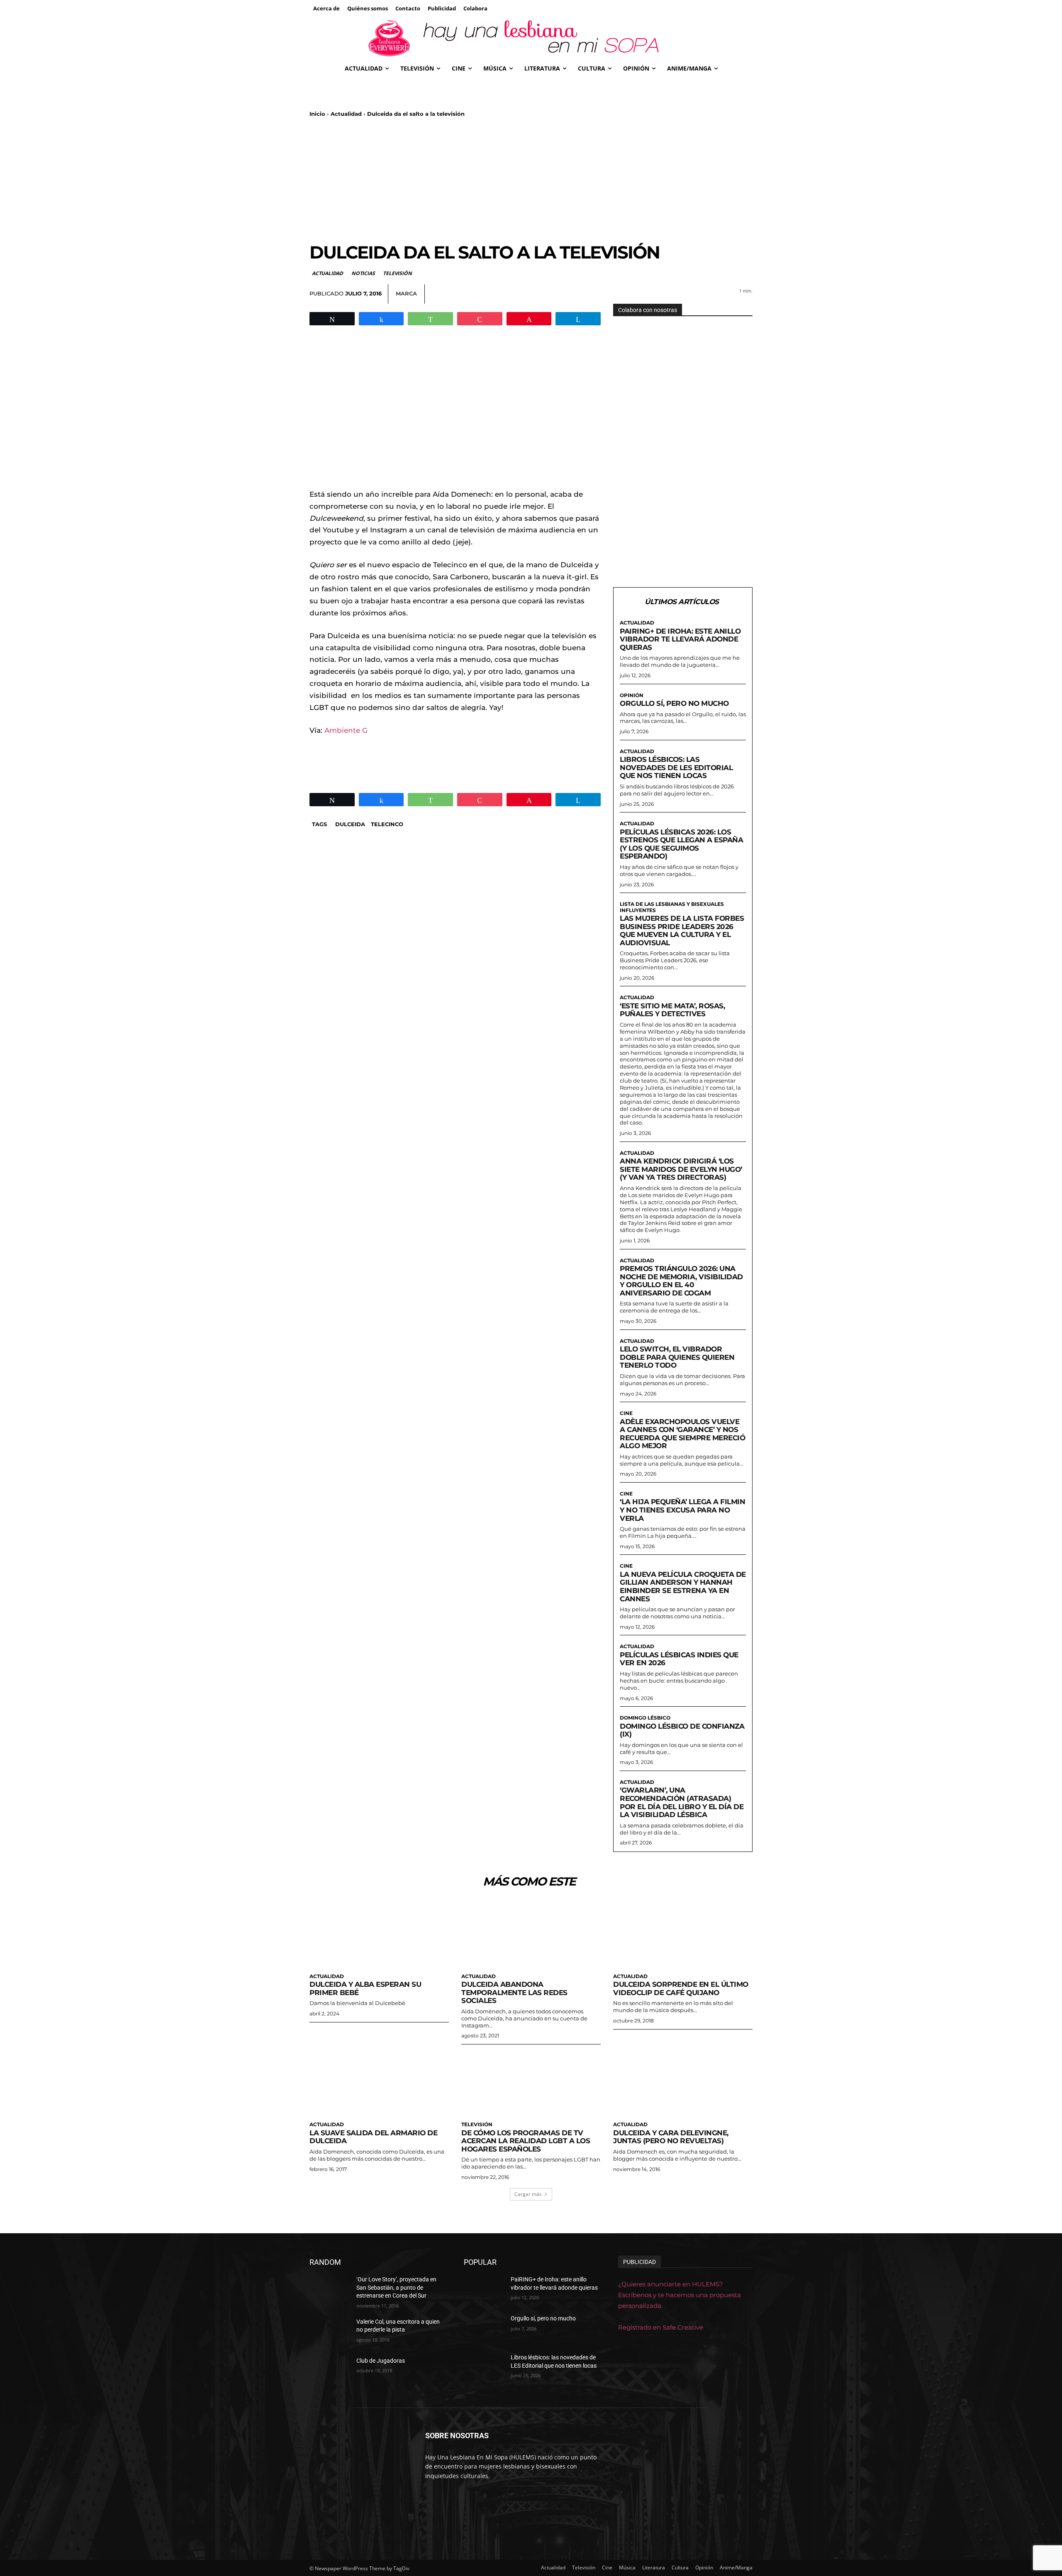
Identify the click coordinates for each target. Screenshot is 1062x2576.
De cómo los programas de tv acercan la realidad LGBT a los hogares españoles (526, 2141)
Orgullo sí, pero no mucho (674, 703)
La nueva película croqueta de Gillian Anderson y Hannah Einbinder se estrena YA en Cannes (683, 1587)
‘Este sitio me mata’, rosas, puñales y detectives (672, 1010)
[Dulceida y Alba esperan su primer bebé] (379, 1934)
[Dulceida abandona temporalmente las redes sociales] (531, 1934)
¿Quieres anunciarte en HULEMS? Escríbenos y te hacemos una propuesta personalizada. (680, 2295)
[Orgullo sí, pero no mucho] (484, 2329)
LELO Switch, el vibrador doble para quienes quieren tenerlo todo (677, 1357)
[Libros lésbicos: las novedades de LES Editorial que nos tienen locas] (484, 2368)
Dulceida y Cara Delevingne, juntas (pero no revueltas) (671, 2137)
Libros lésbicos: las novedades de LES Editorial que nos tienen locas (676, 767)
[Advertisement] (531, 180)
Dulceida (350, 824)
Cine (626, 1413)
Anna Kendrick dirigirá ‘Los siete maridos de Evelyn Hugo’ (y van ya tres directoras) (681, 1169)
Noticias (363, 273)
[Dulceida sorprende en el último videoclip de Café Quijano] (683, 1934)
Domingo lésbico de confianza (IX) (682, 1730)
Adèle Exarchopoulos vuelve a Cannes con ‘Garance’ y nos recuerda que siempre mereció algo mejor (682, 1434)
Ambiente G (346, 730)
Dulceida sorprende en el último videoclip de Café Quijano (681, 1988)
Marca (406, 293)
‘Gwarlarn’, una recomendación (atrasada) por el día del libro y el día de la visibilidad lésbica (682, 1802)
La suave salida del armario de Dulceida (373, 2137)
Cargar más (528, 2194)
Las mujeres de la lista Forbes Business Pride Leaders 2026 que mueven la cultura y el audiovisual (682, 931)
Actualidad (346, 114)
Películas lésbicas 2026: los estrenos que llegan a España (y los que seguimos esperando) (681, 844)
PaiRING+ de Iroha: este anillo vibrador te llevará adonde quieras (680, 639)
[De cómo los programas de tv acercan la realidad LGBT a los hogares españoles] (531, 2082)
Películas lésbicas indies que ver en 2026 (679, 1659)
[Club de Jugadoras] (330, 2371)
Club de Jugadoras (381, 2360)
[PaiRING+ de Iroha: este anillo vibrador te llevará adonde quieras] (484, 2290)
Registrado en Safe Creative (661, 2327)
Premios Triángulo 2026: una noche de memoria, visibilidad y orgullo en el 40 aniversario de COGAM (681, 1281)
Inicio (317, 114)
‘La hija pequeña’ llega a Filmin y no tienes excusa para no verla (682, 1510)
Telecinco (387, 824)
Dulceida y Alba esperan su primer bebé (365, 1988)
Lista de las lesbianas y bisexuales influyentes (672, 907)
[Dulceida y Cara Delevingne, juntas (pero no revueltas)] (683, 2082)
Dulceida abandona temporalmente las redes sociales (514, 1992)
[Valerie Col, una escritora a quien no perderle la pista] (330, 2332)
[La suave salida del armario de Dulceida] (379, 2082)
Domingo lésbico (645, 1718)
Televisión (397, 273)
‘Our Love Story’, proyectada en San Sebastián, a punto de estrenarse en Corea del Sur (396, 2287)
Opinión (632, 695)
